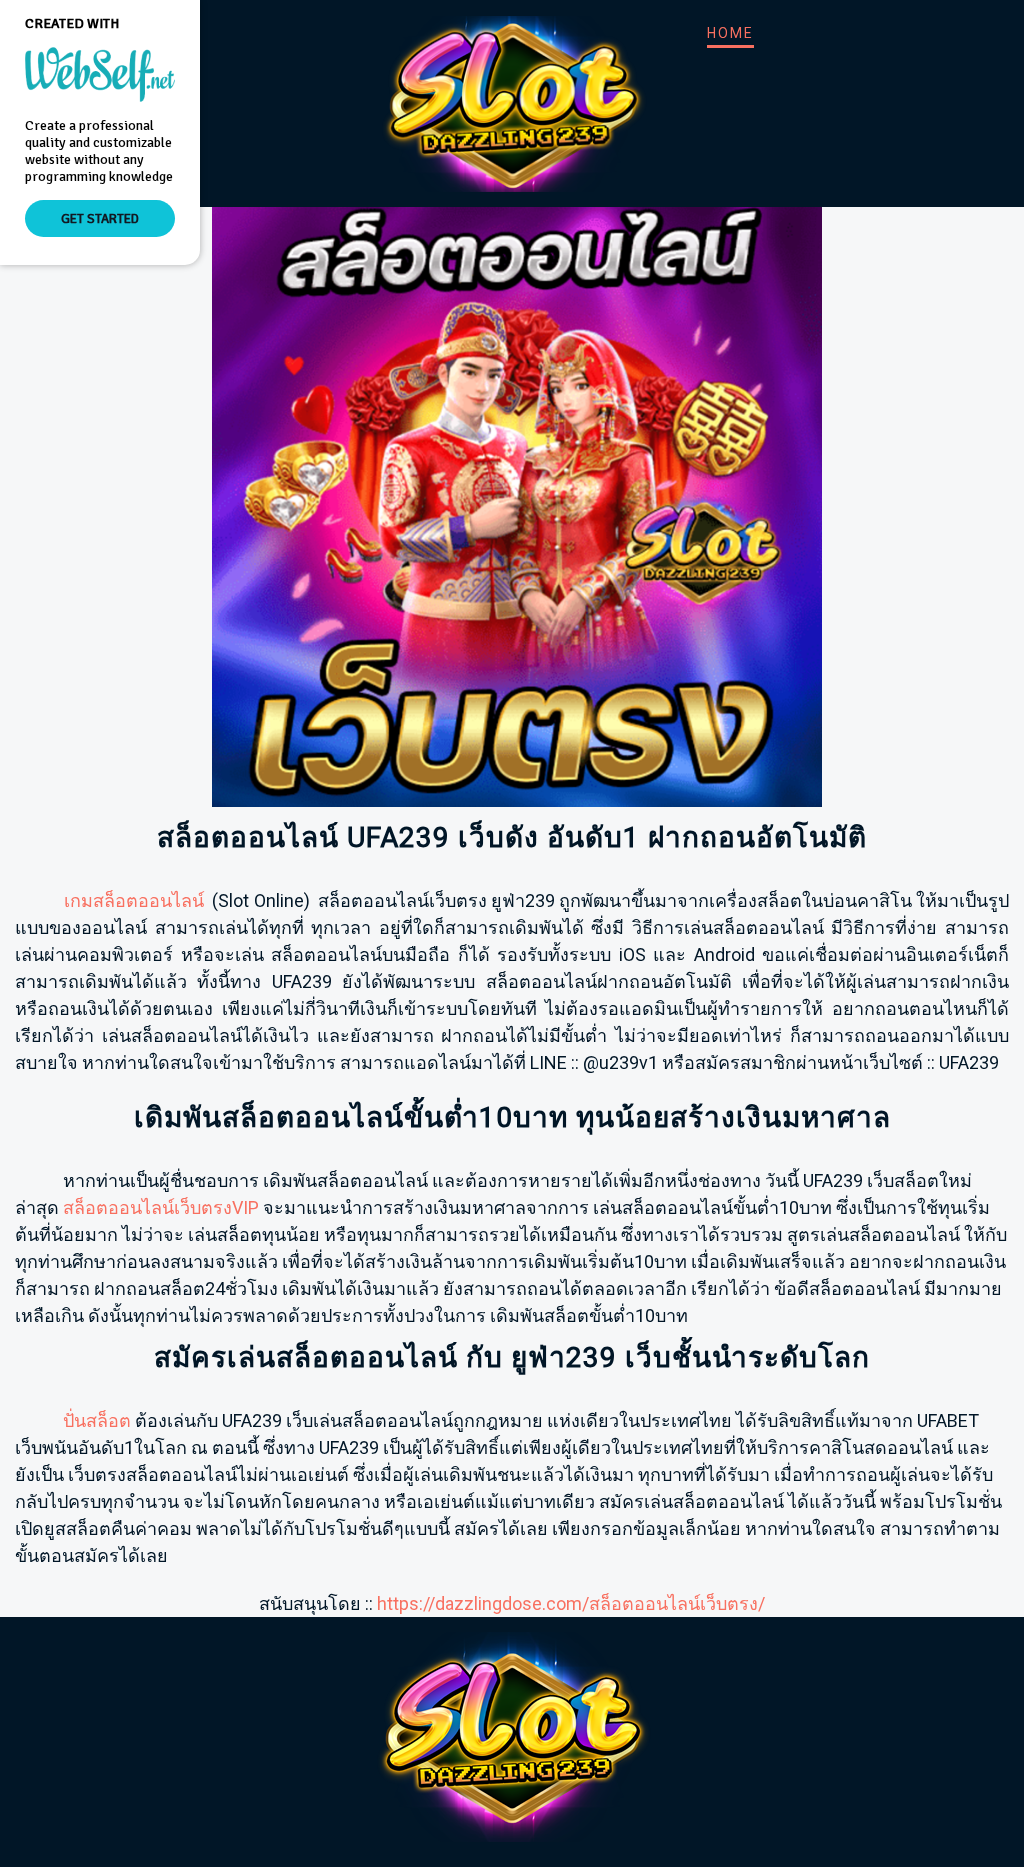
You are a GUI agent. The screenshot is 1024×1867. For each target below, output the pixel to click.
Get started (100, 218)
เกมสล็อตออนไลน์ (134, 900)
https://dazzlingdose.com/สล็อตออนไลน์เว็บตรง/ (571, 1603)
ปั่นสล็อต (97, 1420)
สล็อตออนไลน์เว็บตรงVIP (161, 1207)
